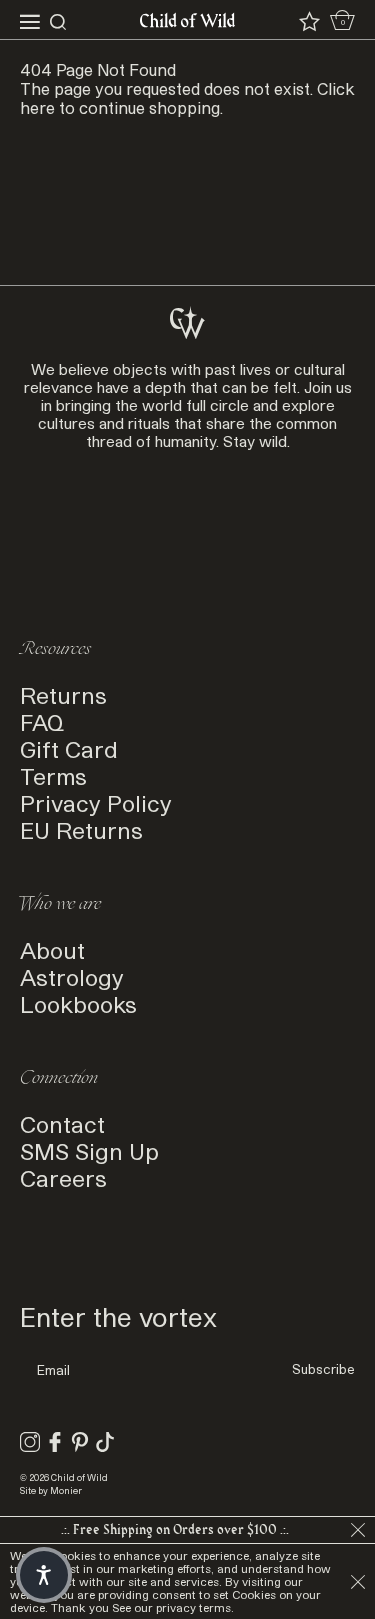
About (52, 949)
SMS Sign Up (89, 1150)
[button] (44, 1575)
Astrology (72, 976)
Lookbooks (78, 1003)
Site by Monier (51, 1490)
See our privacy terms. (173, 1607)
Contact (62, 1123)
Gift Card (69, 748)
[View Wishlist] (309, 22)
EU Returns (81, 829)
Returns (63, 694)
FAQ (42, 721)
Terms (53, 775)
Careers (63, 1177)
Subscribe (323, 1369)
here (37, 107)
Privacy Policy (96, 802)
